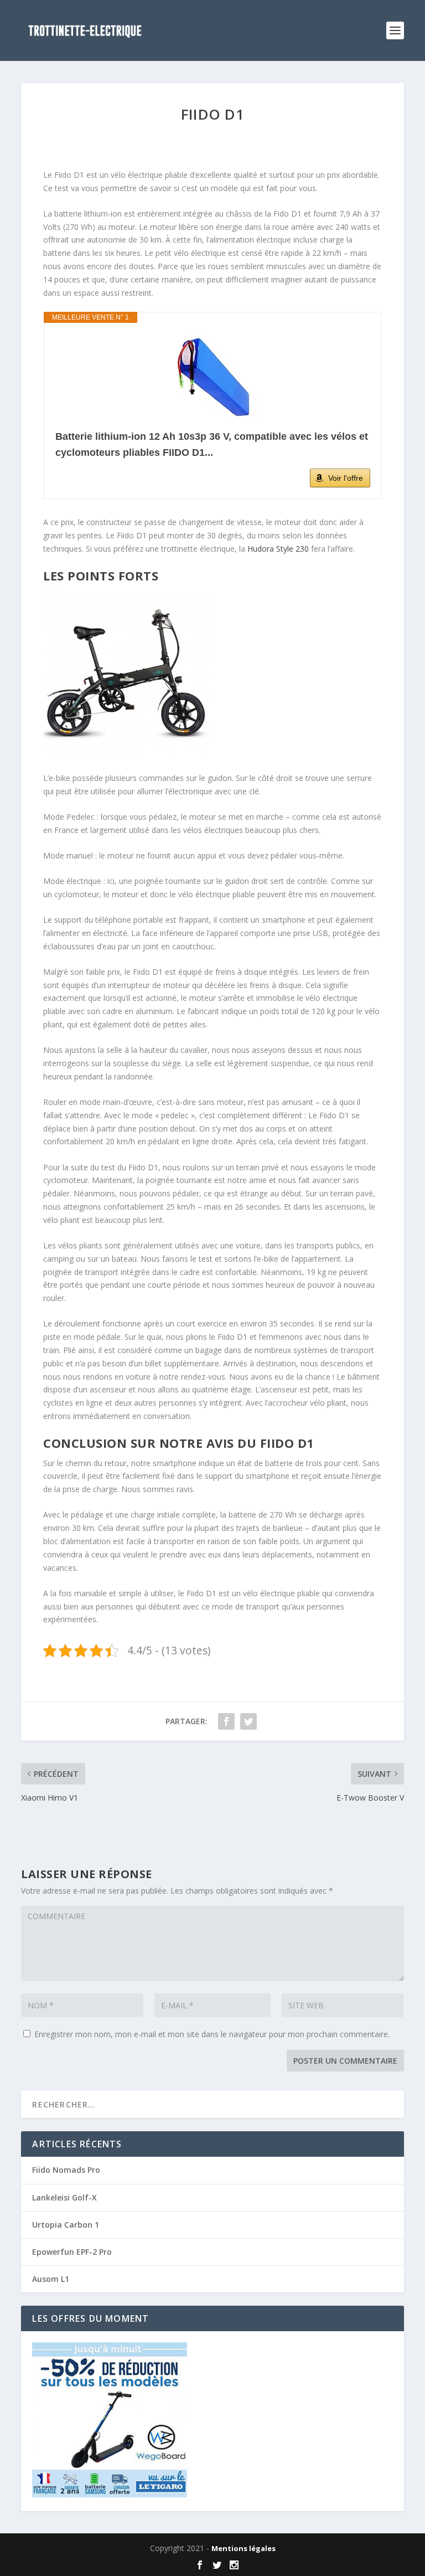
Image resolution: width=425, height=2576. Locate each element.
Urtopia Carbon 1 (66, 2225)
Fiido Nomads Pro (66, 2170)
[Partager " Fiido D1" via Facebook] (226, 1721)
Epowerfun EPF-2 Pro (72, 2252)
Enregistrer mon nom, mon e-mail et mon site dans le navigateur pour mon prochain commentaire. (212, 2034)
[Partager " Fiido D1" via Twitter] (248, 1721)
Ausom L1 (51, 2279)
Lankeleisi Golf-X (64, 2197)
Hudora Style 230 (278, 549)
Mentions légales (243, 2548)
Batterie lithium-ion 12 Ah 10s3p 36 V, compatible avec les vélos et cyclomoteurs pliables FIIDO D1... (212, 444)
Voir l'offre (346, 478)
